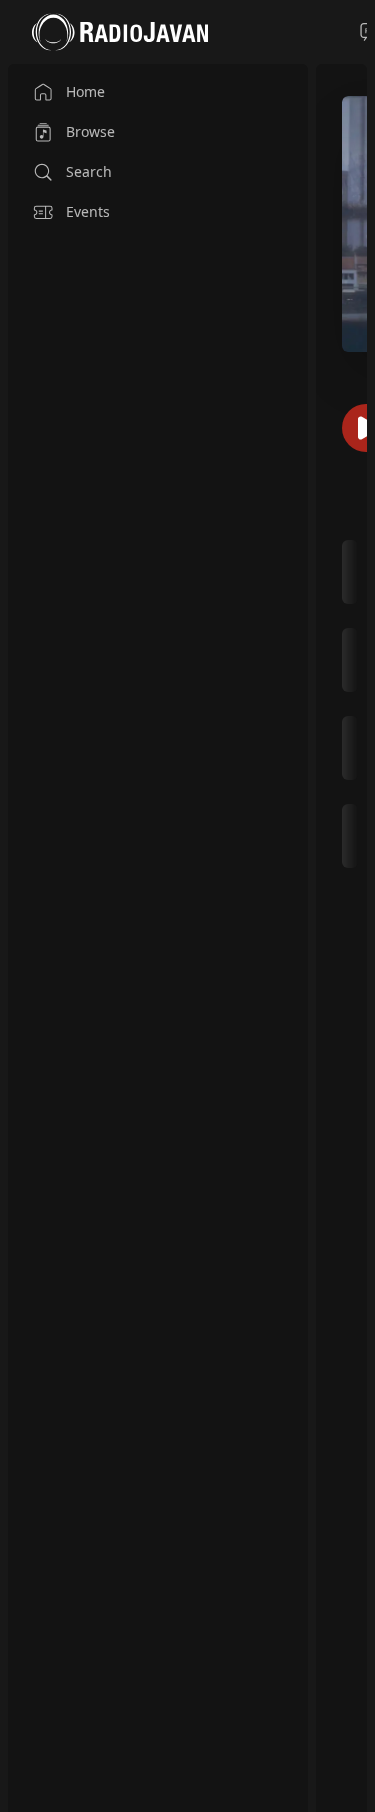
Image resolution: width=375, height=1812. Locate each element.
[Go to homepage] (120, 32)
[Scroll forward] (360, 702)
